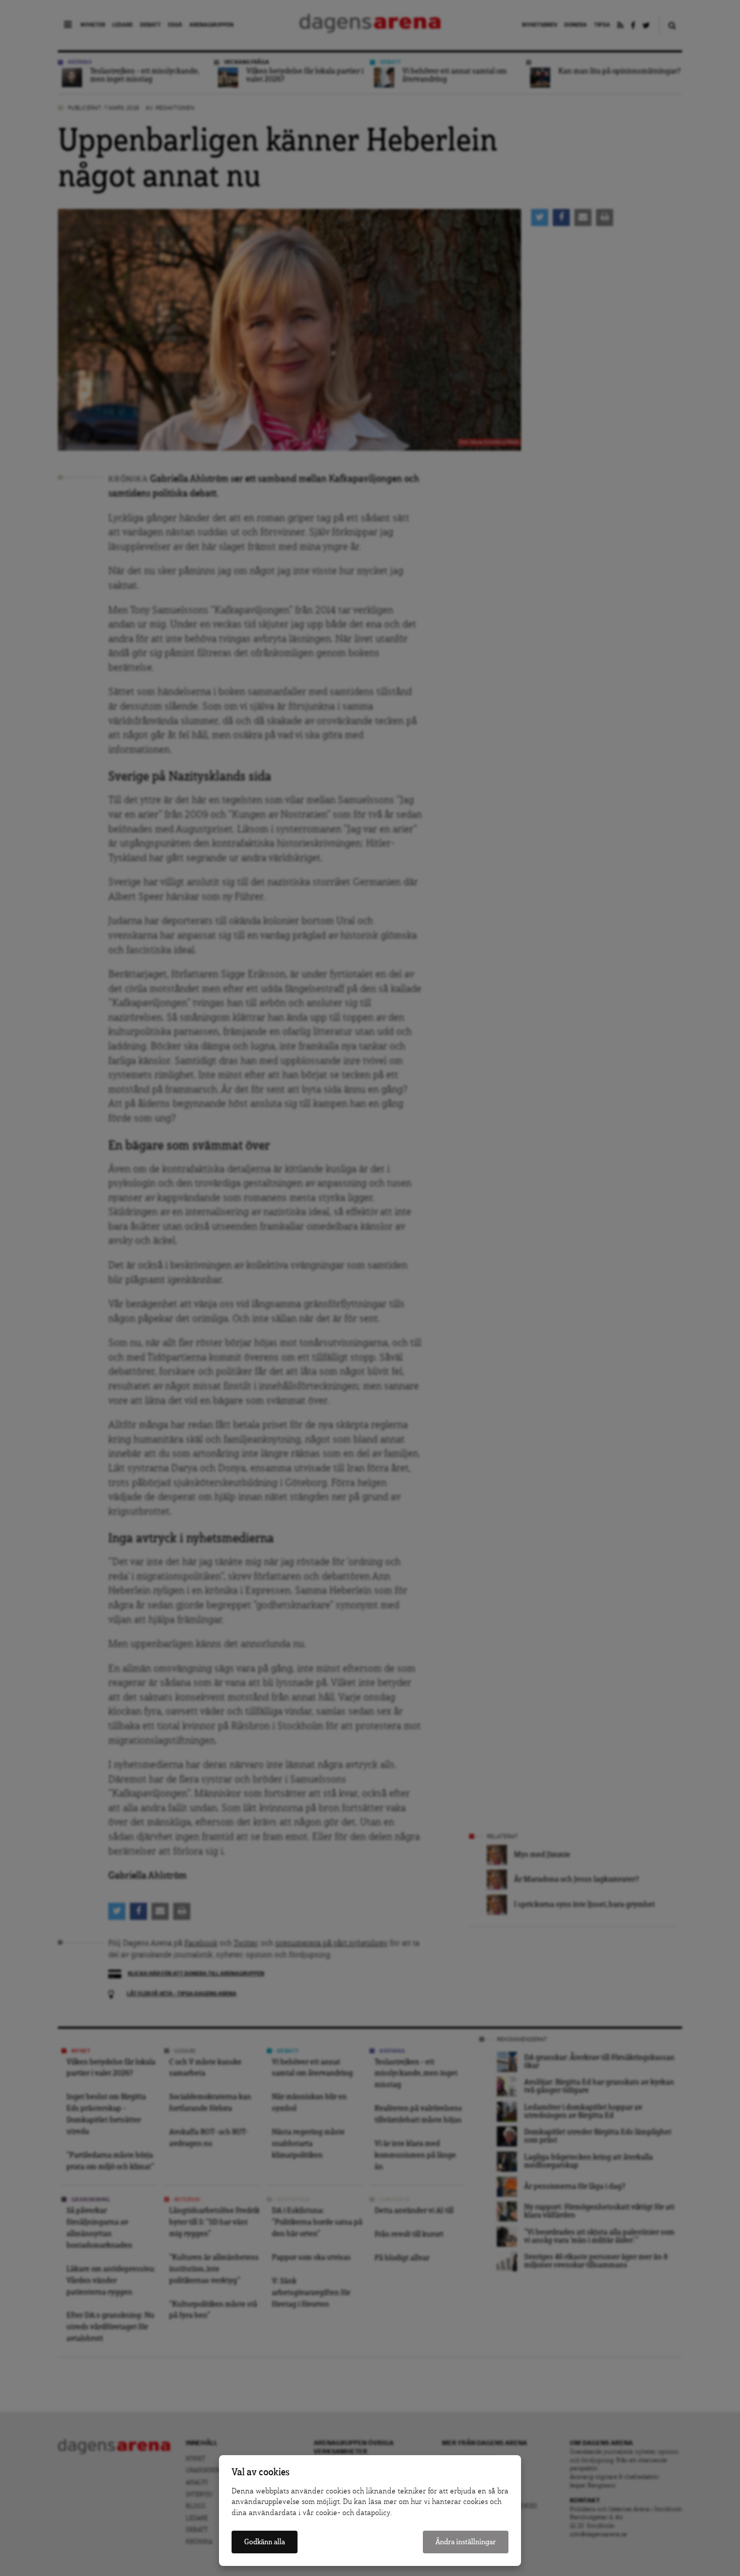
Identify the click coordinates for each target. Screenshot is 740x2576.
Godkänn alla (265, 2542)
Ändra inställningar (466, 2542)
